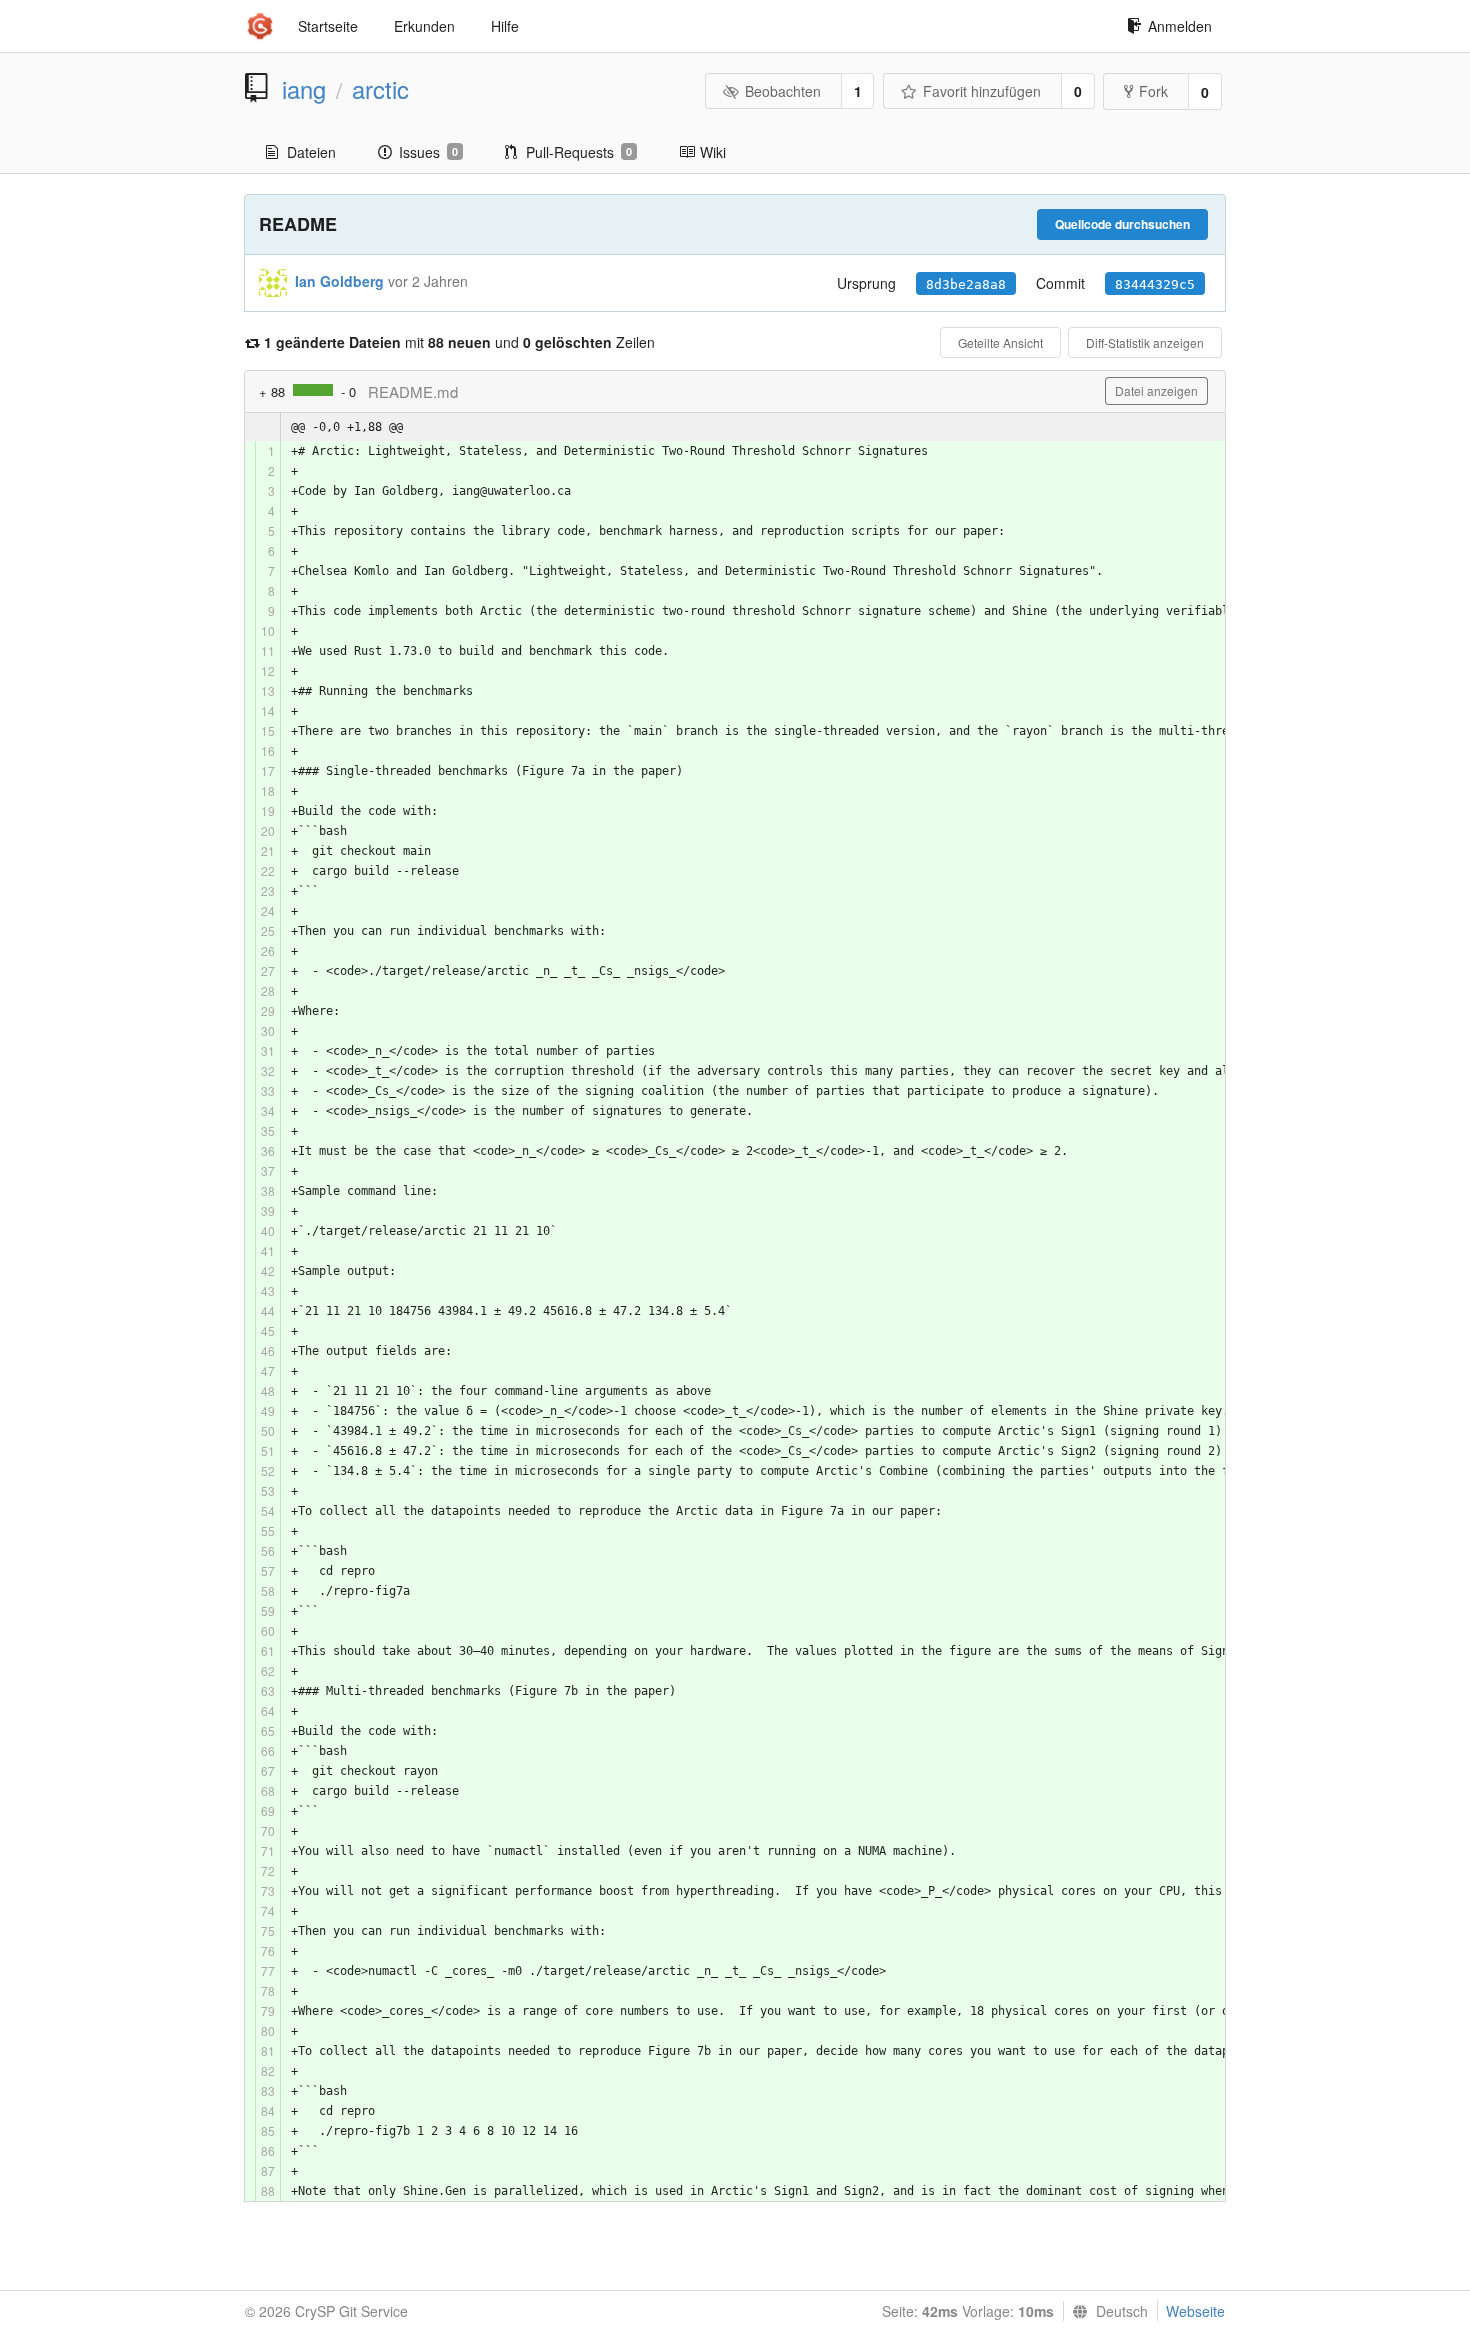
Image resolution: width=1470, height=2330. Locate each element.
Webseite (1195, 2311)
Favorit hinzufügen (982, 91)
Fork (1153, 91)
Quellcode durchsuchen (1122, 224)
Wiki (713, 152)
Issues (428, 152)
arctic (380, 89)
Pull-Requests (579, 152)
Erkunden (424, 26)
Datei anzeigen (1156, 390)
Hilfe (505, 26)
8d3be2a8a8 (966, 284)
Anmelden (1180, 26)
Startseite (328, 26)
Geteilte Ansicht (1000, 342)
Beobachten (783, 91)
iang (304, 89)
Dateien (311, 152)
